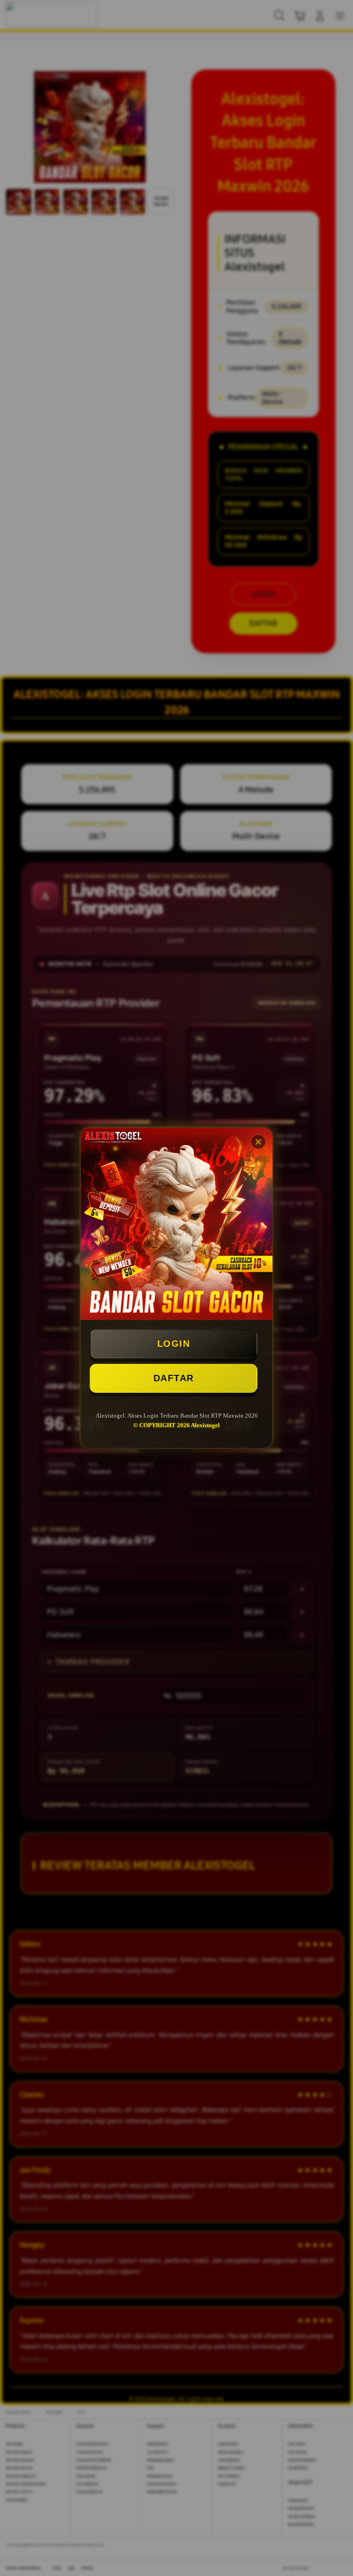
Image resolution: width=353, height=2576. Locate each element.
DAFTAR (174, 1378)
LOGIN (174, 1344)
